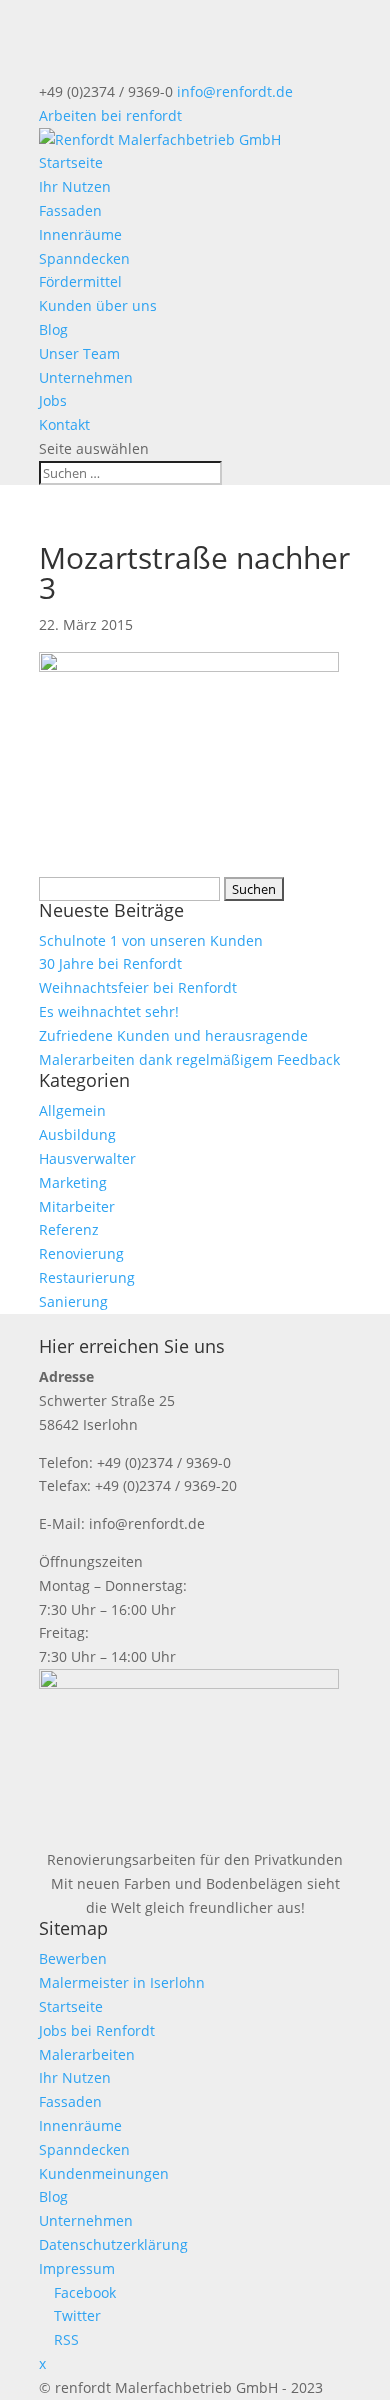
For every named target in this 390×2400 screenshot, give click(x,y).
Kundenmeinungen (104, 2173)
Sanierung (73, 1301)
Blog (53, 329)
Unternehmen (86, 377)
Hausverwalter (87, 1158)
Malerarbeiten (87, 2054)
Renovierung (81, 1253)
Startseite (71, 162)
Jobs (53, 400)
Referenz (69, 1229)
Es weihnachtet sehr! (109, 1011)
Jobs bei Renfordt (97, 2030)
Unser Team (79, 353)
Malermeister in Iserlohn (122, 1982)
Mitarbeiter (77, 1206)
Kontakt (64, 424)
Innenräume (80, 234)
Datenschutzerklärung (113, 2244)
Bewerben (73, 1958)
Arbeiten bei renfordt (110, 115)
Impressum (77, 2268)
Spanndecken (84, 258)
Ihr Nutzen (75, 186)
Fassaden (70, 210)
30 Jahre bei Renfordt (110, 963)
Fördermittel (80, 281)
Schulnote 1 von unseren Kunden (151, 940)
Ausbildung (77, 1134)
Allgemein (72, 1110)
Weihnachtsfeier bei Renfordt (138, 987)
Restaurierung (87, 1277)
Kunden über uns (98, 305)
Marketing (73, 1182)
